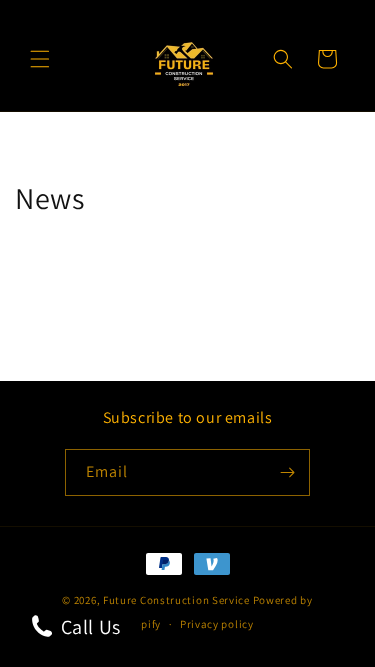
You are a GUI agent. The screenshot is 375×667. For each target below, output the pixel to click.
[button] (40, 59)
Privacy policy (217, 624)
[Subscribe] (287, 472)
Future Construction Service (176, 600)
